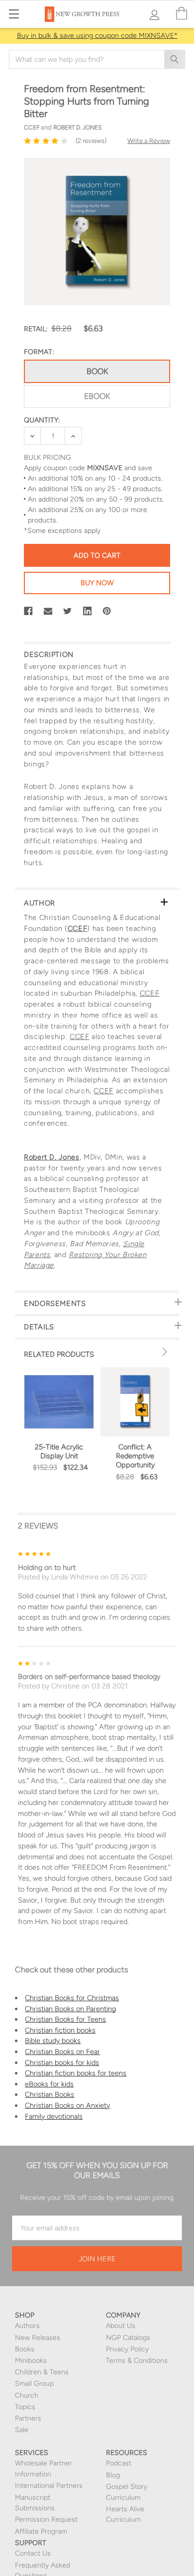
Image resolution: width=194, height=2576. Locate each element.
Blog (113, 2475)
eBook (97, 396)
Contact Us (33, 2553)
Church (27, 2395)
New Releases (38, 2338)
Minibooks (31, 2361)
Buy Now (97, 583)
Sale (22, 2430)
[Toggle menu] (14, 14)
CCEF (78, 928)
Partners (28, 2418)
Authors (27, 2326)
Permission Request (46, 2519)
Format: (39, 352)
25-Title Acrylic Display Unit (59, 1451)
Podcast (119, 2463)
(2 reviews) (91, 141)
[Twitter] (68, 611)
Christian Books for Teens (65, 2019)
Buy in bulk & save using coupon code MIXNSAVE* (97, 36)
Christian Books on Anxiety (67, 2105)
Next (163, 1352)
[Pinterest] (107, 611)
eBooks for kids (49, 2084)
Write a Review (149, 141)
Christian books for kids (62, 2062)
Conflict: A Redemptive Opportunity (135, 1456)
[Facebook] (28, 611)
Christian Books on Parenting (70, 2009)
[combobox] (97, 59)
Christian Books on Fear (62, 2052)
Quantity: (42, 420)
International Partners (49, 2486)
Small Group (34, 2383)
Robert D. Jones (52, 1157)
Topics (25, 2407)
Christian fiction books (60, 2030)
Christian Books (49, 2094)
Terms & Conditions (137, 2361)
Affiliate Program (41, 2531)
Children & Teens (42, 2372)
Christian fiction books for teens (76, 2073)
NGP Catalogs (128, 2338)
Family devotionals (54, 2116)
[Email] (48, 611)
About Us (121, 2326)
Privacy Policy (127, 2349)
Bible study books (53, 2041)
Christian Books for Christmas (72, 1998)
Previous (141, 1352)
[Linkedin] (88, 611)
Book (97, 371)
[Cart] (182, 14)
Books (25, 2349)
